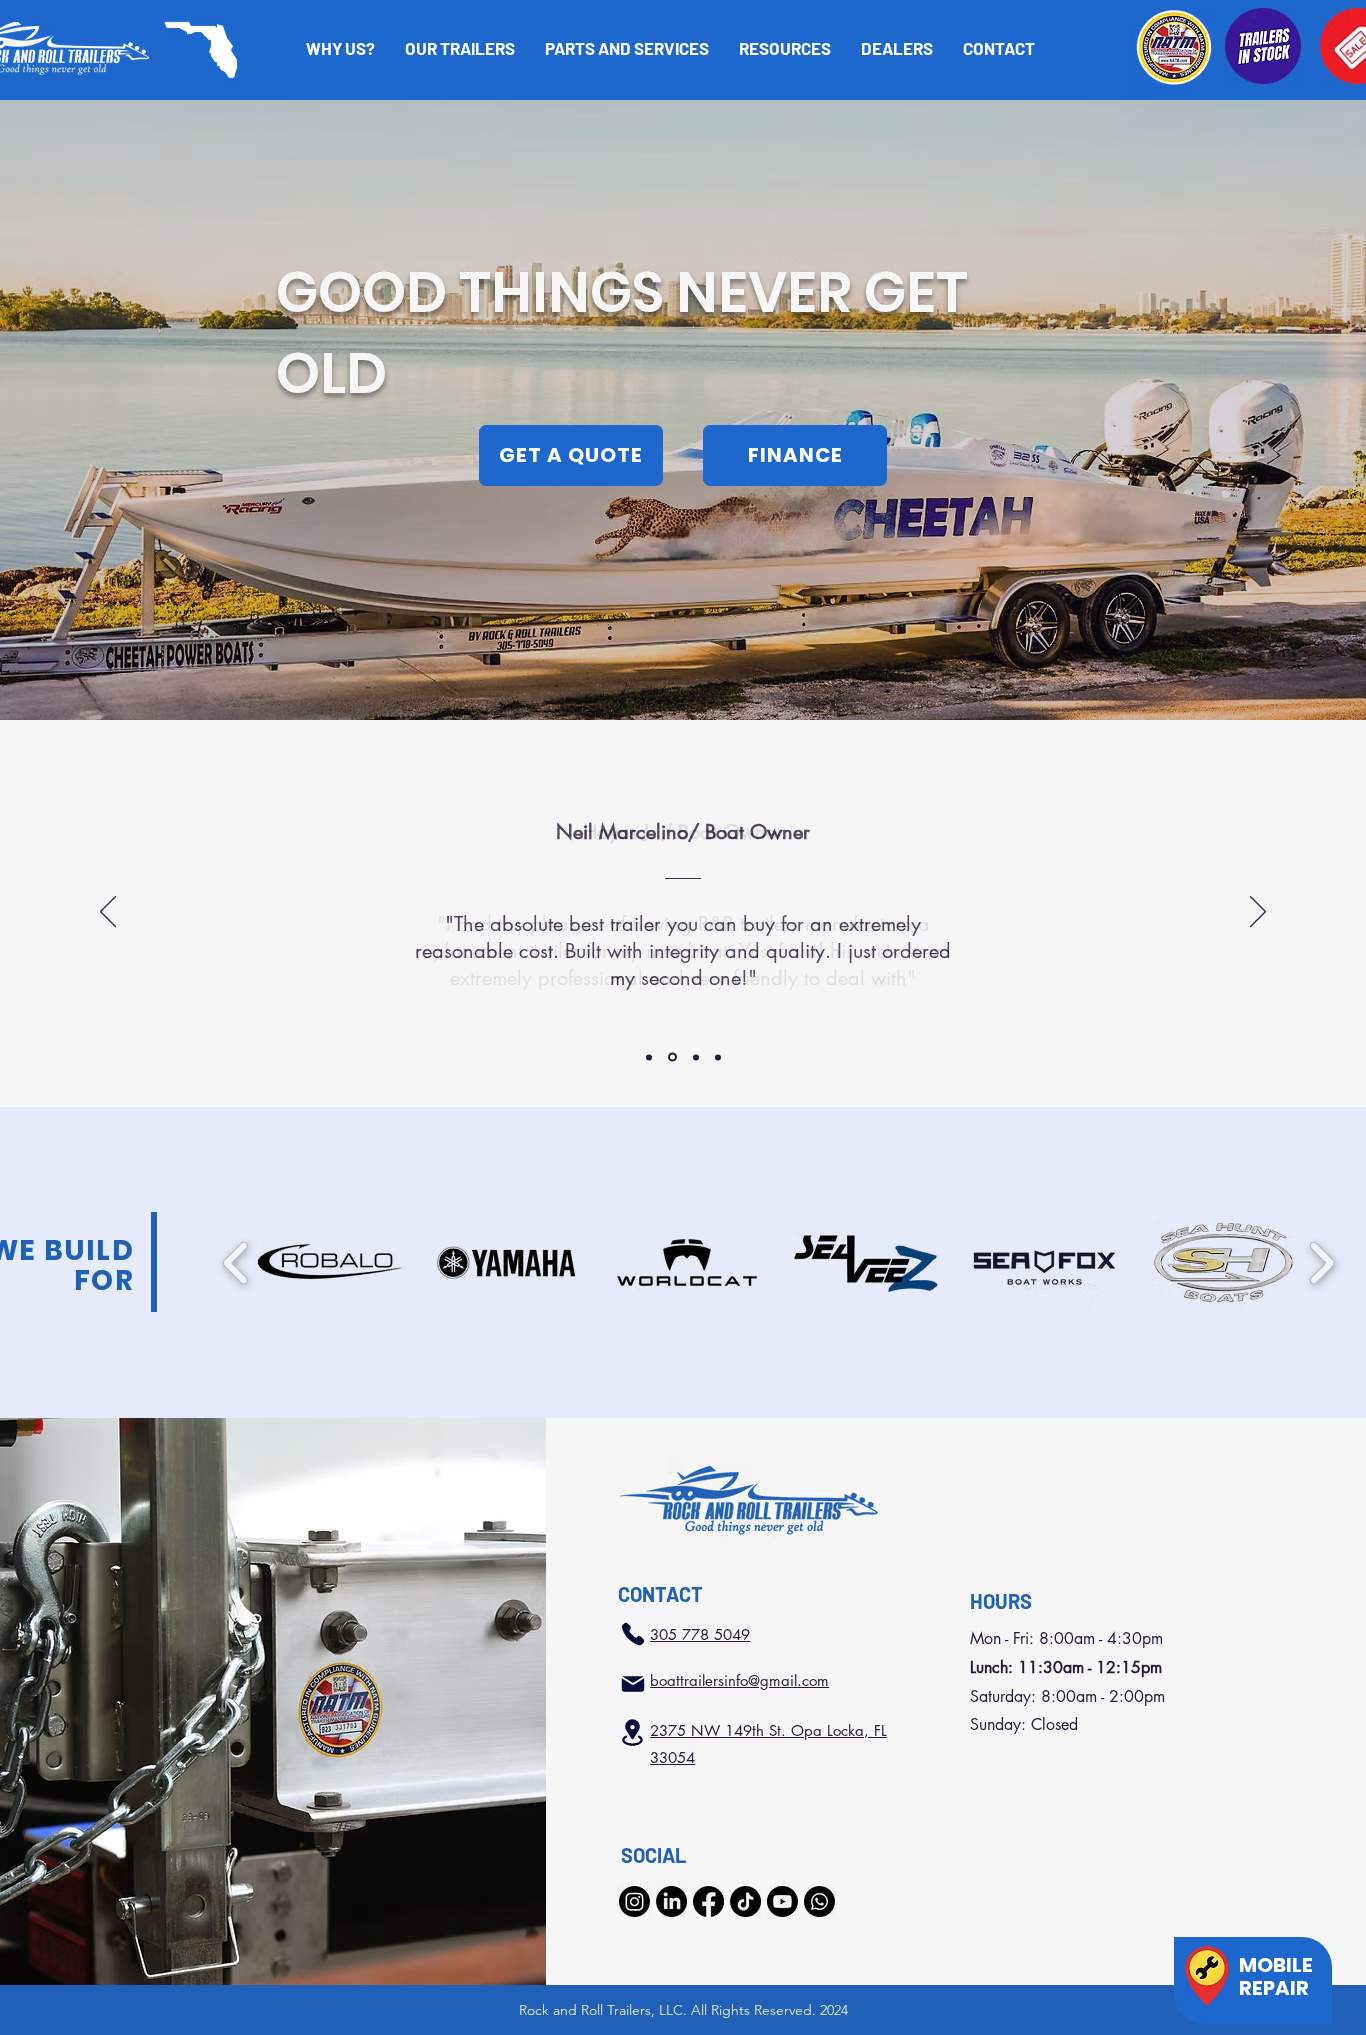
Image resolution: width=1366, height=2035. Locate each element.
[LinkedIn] (671, 1901)
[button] (785, 48)
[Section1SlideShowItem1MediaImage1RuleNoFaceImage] (649, 1057)
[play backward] (236, 1262)
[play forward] (1321, 1262)
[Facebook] (708, 1901)
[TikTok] (745, 1901)
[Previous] (108, 913)
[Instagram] (634, 1901)
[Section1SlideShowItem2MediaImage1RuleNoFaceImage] (672, 1057)
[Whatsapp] (819, 1901)
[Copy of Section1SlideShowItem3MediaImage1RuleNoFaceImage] (718, 1057)
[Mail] (633, 1684)
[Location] (632, 1732)
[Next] (1258, 913)
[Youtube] (782, 1901)
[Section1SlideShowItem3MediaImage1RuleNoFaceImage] (696, 1057)
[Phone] (633, 1634)
